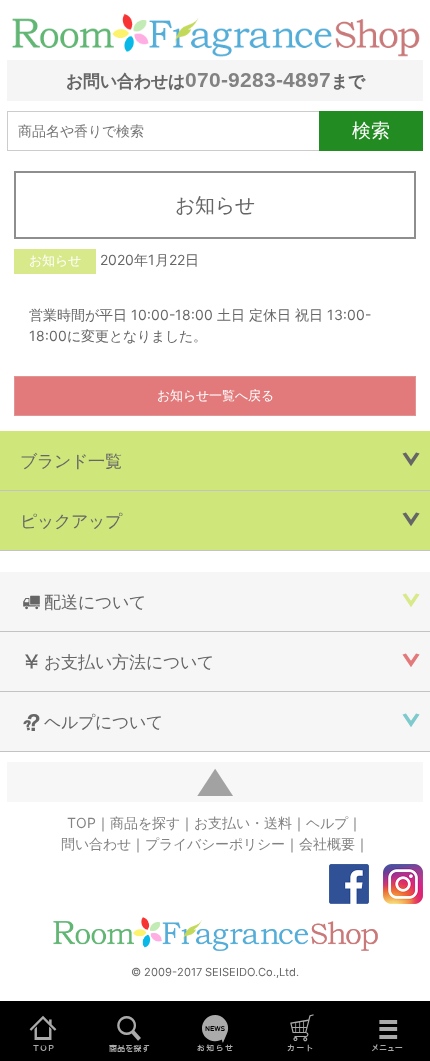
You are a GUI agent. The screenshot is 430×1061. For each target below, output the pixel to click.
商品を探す (145, 822)
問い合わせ (96, 843)
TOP (81, 822)
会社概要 (327, 843)
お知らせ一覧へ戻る (215, 395)
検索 (371, 130)
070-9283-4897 (258, 79)
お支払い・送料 (243, 822)
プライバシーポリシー (215, 843)
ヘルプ (327, 822)
